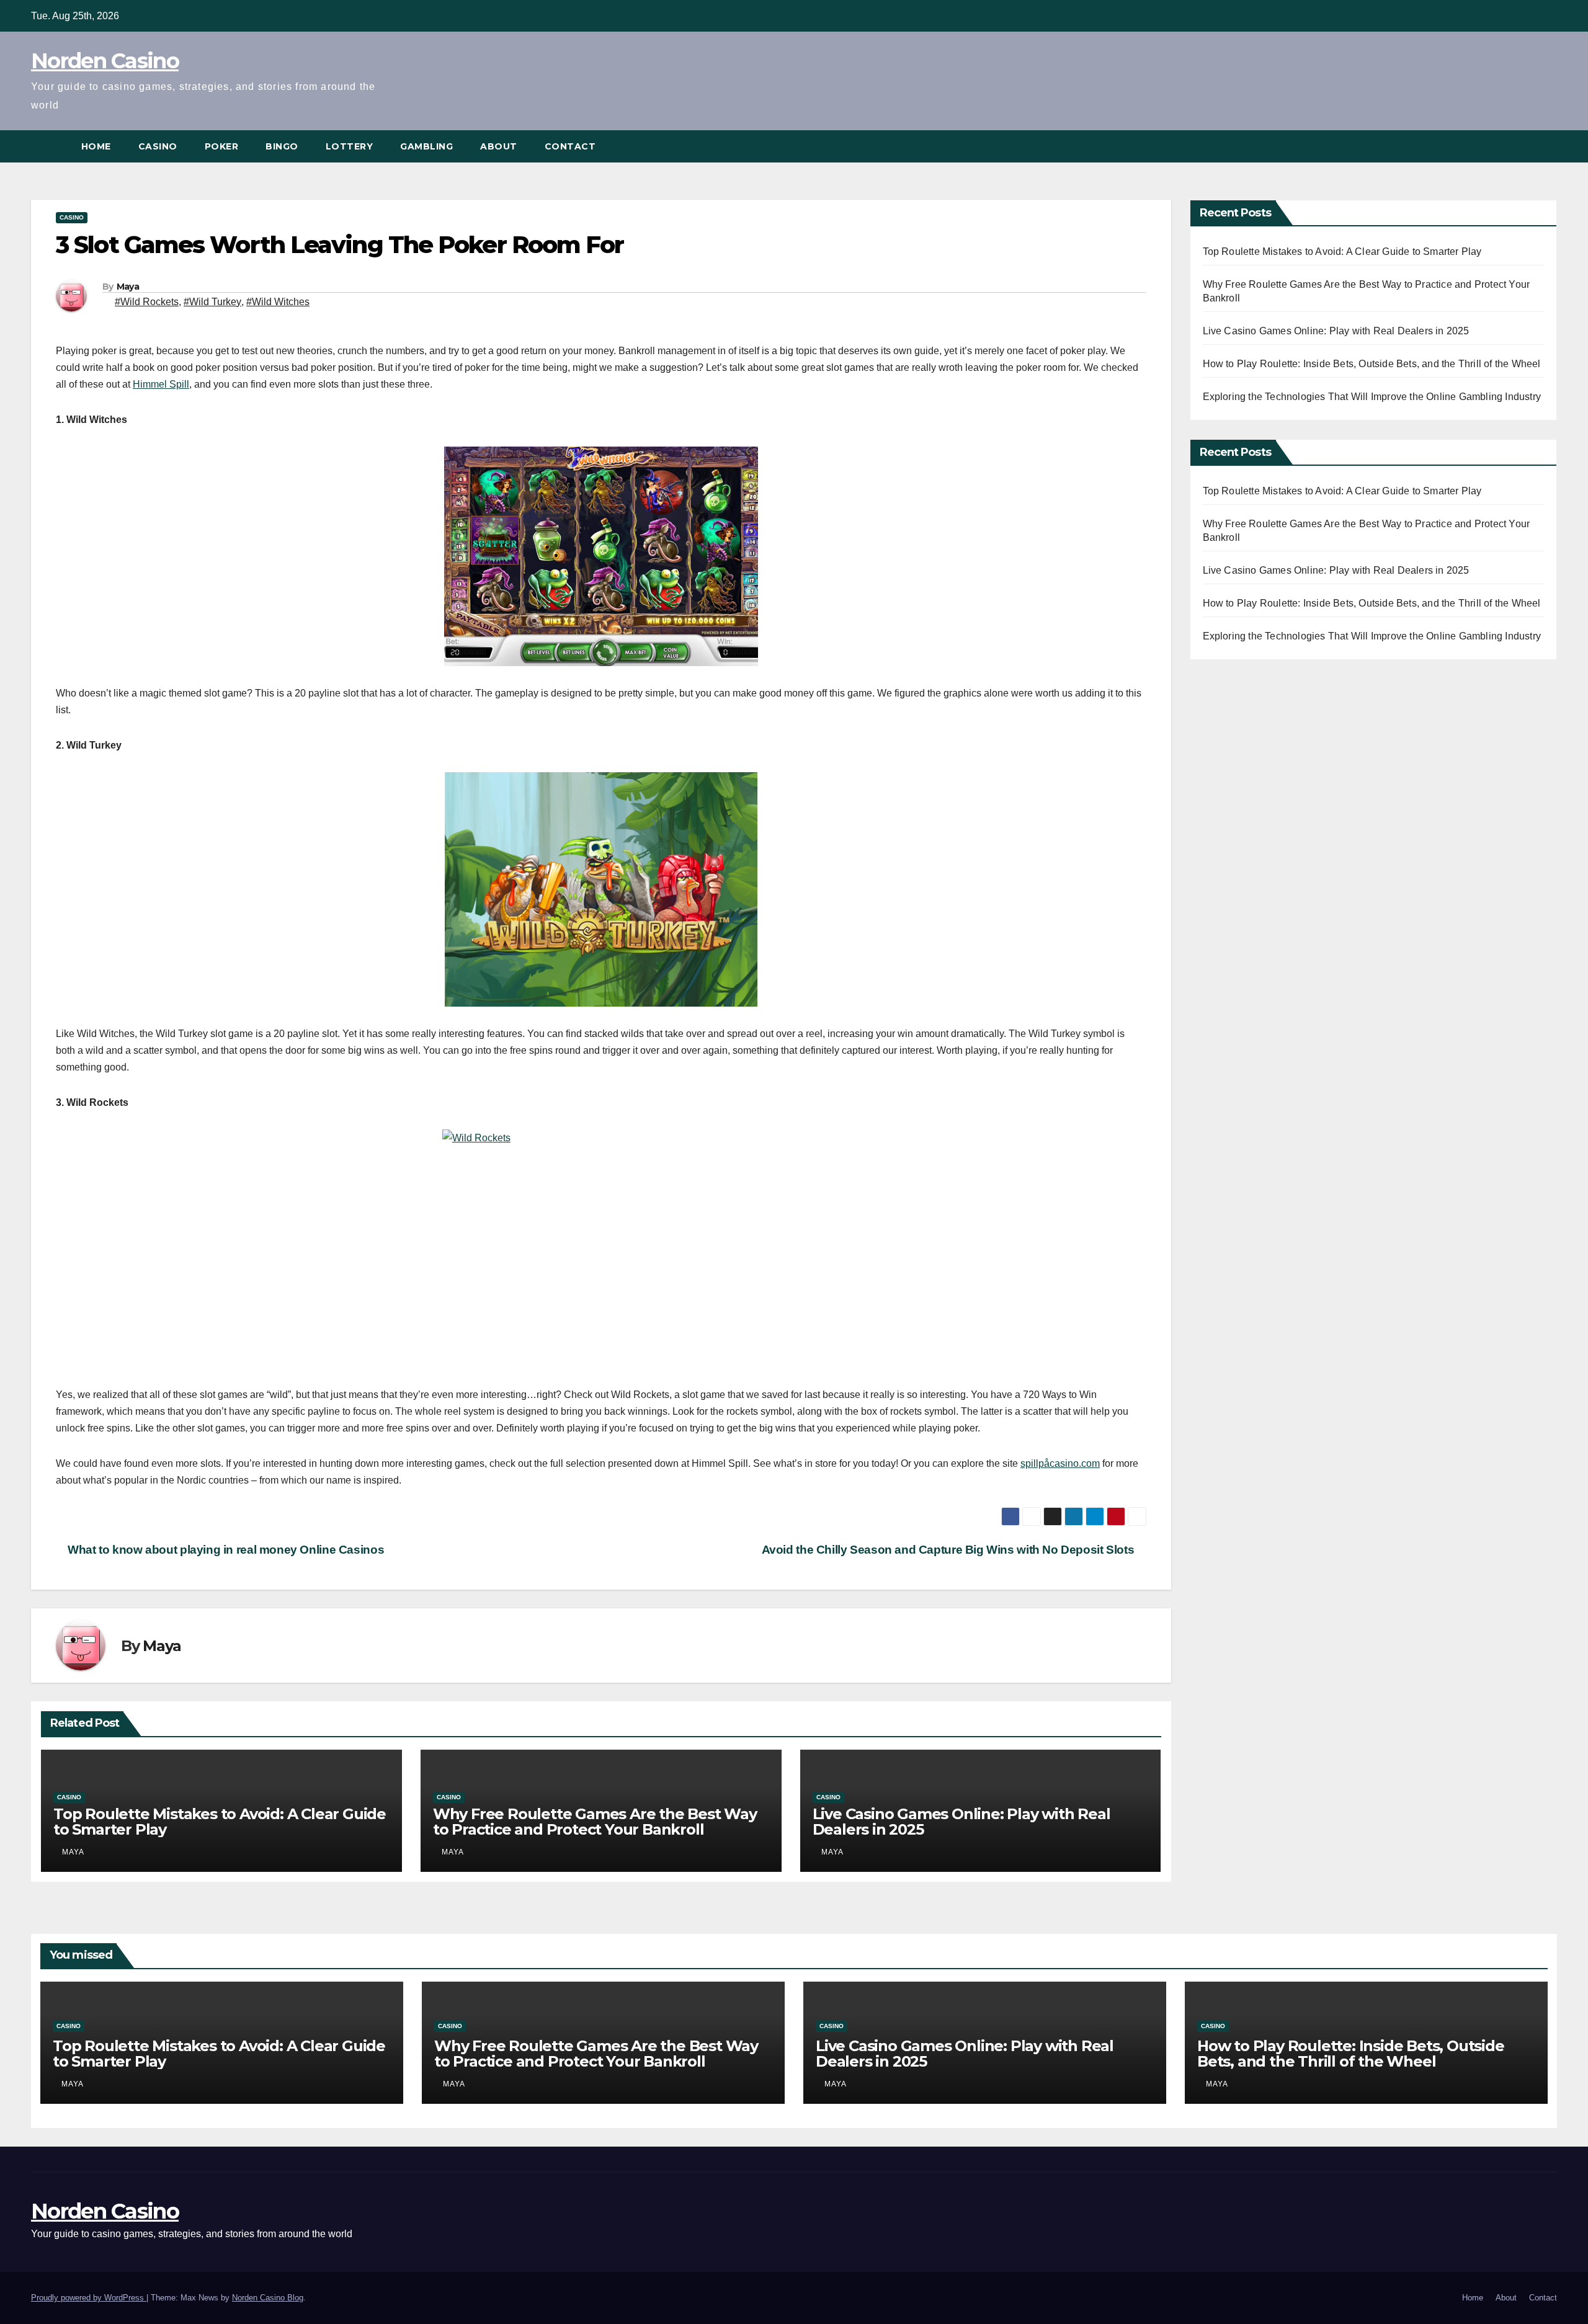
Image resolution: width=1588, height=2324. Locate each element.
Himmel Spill (161, 384)
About (499, 146)
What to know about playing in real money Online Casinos (225, 1550)
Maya (128, 287)
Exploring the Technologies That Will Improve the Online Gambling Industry (1372, 397)
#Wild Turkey (212, 302)
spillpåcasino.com (1060, 1463)
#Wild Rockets (147, 302)
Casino (158, 146)
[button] (1548, 146)
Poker (222, 146)
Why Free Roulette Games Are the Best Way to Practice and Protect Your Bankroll (595, 1822)
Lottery (350, 146)
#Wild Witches (278, 302)
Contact (570, 146)
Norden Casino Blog (268, 2298)
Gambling (426, 146)
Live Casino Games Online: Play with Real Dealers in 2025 (961, 1822)
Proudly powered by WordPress (89, 2298)
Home (96, 146)
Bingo (282, 146)
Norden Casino (105, 61)
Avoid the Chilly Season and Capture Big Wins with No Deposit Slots (949, 1550)
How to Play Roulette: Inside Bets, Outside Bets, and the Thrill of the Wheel (1372, 364)
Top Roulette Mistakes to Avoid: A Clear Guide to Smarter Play (220, 1822)
